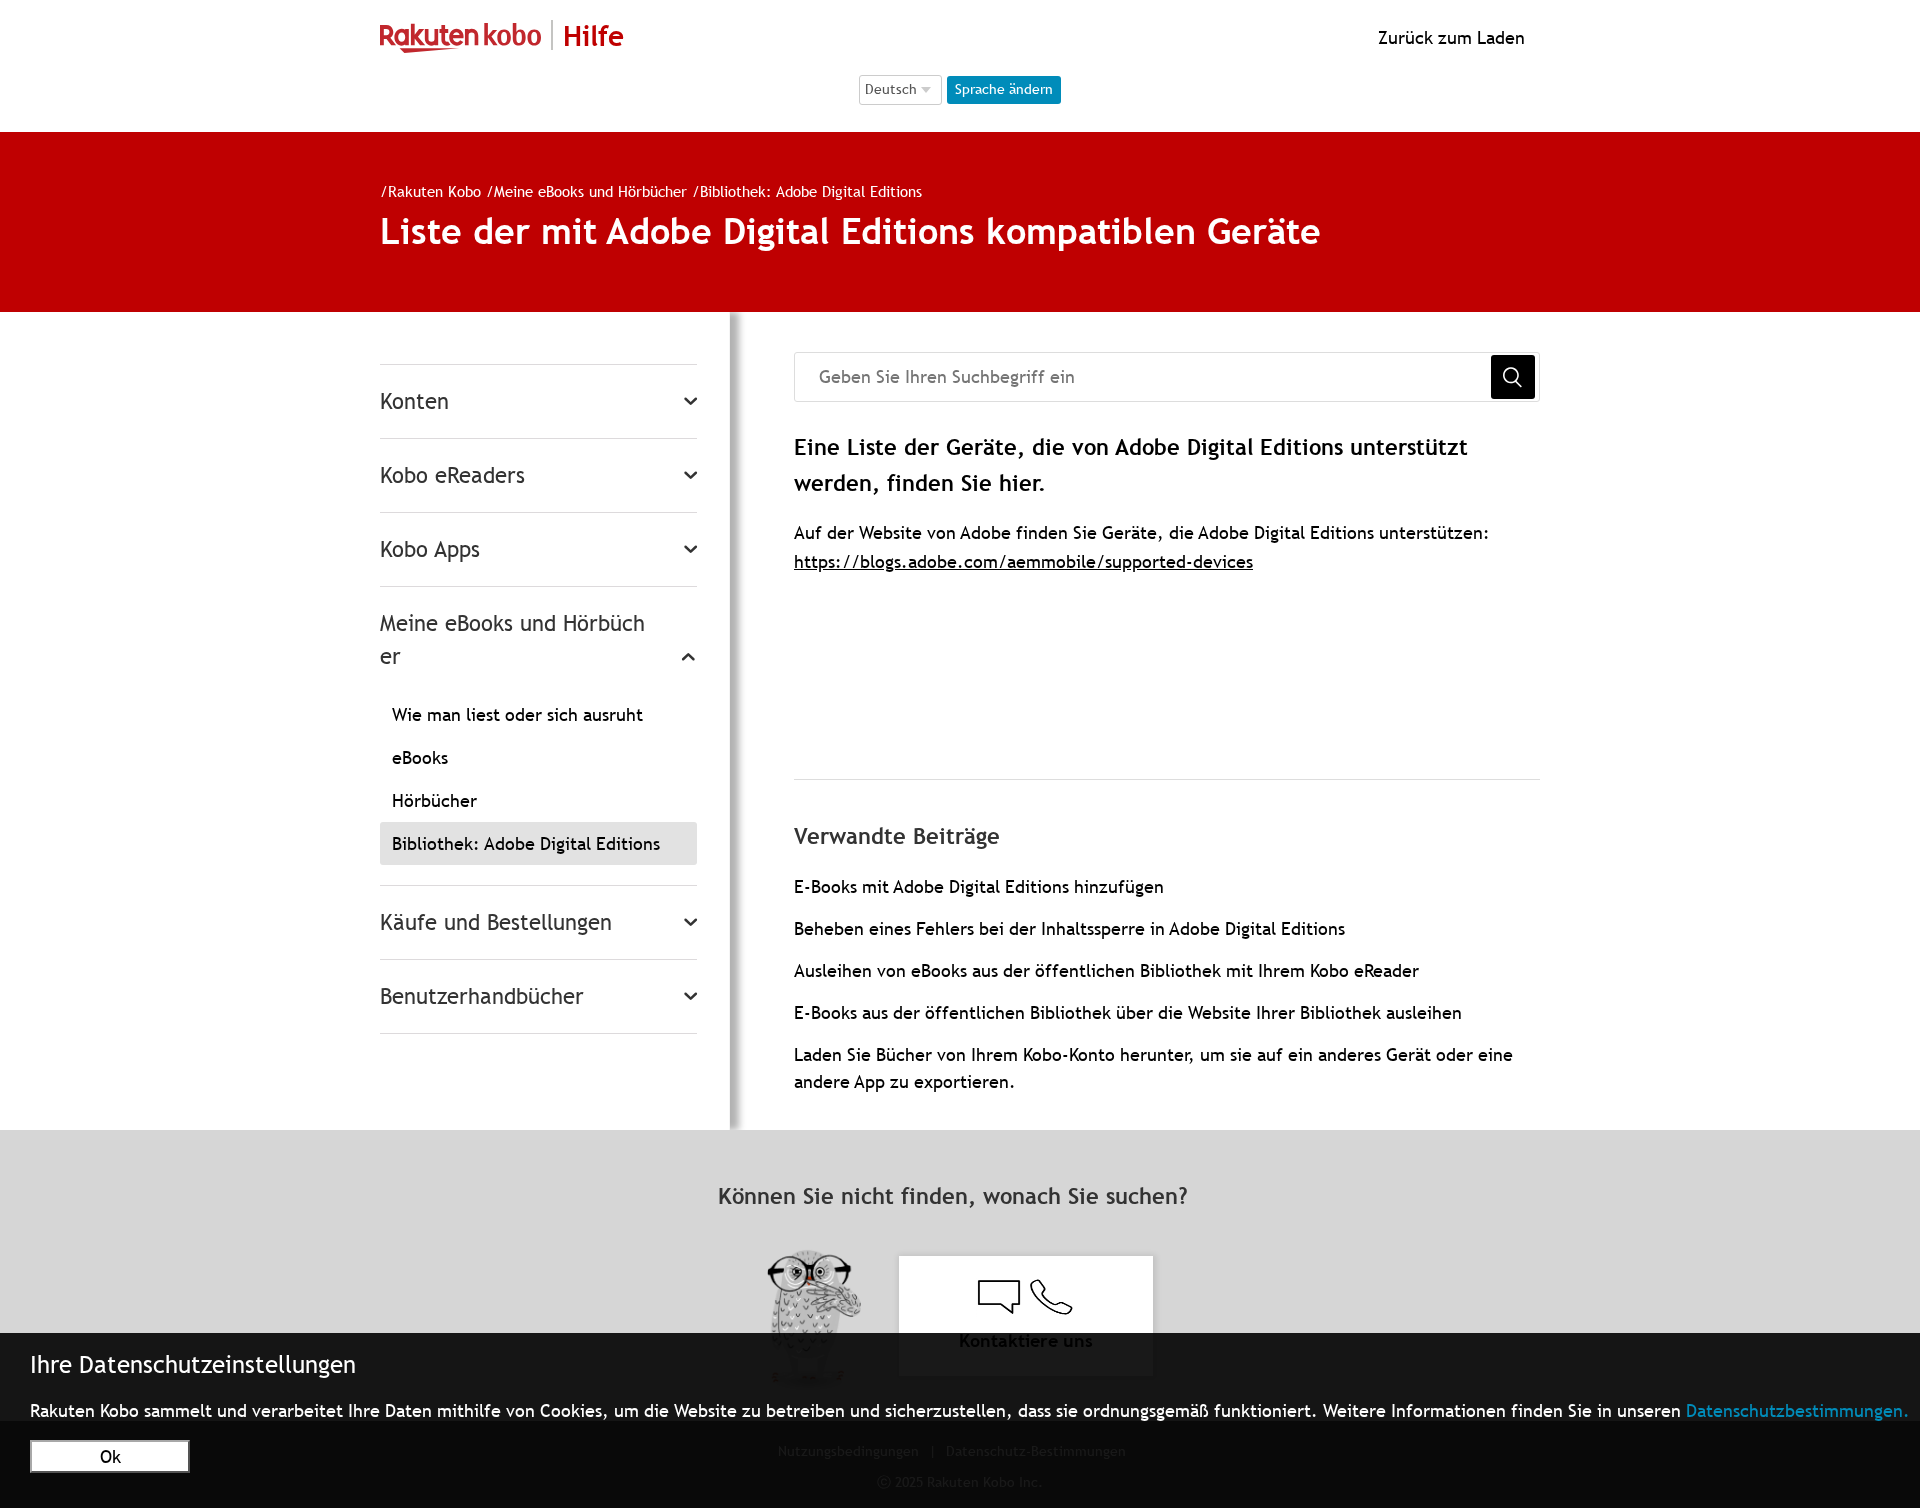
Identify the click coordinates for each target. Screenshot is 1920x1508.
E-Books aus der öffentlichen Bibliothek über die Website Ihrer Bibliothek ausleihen (1128, 1012)
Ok (110, 1456)
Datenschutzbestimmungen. (1798, 1410)
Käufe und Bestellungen (496, 922)
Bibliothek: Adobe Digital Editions (811, 191)
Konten (414, 401)
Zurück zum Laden (1449, 37)
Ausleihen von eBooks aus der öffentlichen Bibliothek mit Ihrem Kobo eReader (1106, 970)
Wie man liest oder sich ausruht (517, 714)
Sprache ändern (1004, 89)
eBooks (420, 757)
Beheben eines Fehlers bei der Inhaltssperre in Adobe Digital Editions (1069, 928)
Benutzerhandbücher (482, 996)
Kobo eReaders (452, 475)
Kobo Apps (430, 549)
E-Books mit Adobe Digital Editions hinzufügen (979, 886)
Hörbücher (434, 800)
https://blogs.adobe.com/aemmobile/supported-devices (1023, 561)
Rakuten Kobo (434, 191)
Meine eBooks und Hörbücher (590, 191)
